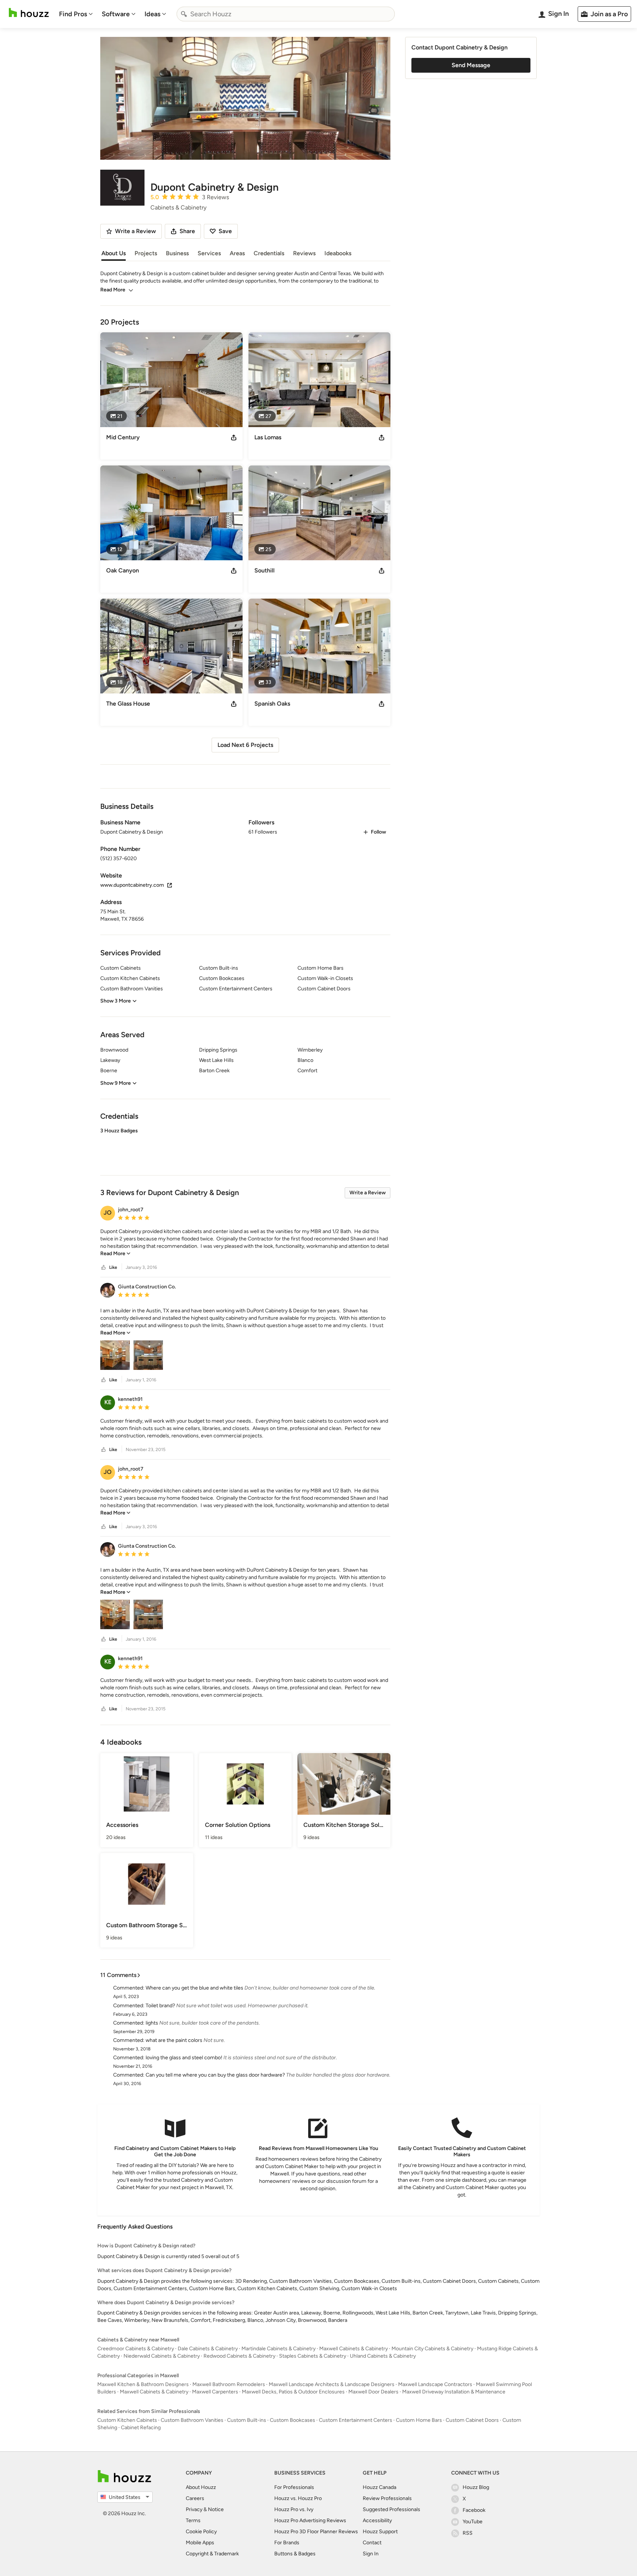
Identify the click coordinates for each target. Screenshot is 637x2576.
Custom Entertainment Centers (356, 2420)
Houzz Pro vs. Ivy (294, 2509)
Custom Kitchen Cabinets (127, 2420)
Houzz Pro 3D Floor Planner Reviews (316, 2532)
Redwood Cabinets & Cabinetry (239, 2356)
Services (209, 253)
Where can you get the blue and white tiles (194, 1988)
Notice (216, 2509)
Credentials (269, 253)
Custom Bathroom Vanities (192, 2420)
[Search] (184, 14)
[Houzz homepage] (29, 13)
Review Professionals (387, 2498)
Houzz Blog (476, 2487)
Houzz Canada (380, 2487)
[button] (245, 1145)
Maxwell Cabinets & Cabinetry (354, 2349)
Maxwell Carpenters (215, 2392)
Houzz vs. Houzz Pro (298, 2498)
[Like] (104, 1268)
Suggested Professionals (391, 2509)
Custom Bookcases (293, 2420)
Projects (146, 253)
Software (116, 14)
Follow (378, 832)
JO (108, 1213)
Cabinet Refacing (141, 2428)
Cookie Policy (201, 2532)
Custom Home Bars (419, 2420)
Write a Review (368, 1193)
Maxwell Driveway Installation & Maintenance (454, 2392)
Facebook (474, 2510)
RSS (468, 2533)
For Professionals (294, 2487)
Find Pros (73, 14)
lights (152, 2023)
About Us (114, 253)
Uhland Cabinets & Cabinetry (383, 2356)
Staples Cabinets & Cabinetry (313, 2356)
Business (177, 253)
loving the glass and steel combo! (184, 2058)
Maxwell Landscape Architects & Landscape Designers (332, 2384)
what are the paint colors (174, 2040)
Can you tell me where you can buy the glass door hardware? (215, 2075)
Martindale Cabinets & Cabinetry (279, 2349)
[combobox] (286, 14)
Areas (237, 253)
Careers (195, 2498)
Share (187, 231)
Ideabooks (338, 253)
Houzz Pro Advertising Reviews (310, 2520)
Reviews (304, 253)
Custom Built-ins (247, 2420)
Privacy (194, 2509)
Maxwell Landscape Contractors (435, 2384)
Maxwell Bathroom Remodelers (229, 2384)
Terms (193, 2520)
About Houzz (201, 2487)
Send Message (471, 65)
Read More (113, 290)
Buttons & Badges (295, 2554)
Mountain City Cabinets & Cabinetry (432, 2349)
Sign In (371, 2554)
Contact (372, 2543)
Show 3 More (116, 1001)
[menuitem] (76, 14)
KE (108, 1402)
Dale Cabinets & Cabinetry (208, 2349)
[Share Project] (234, 437)
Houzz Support (380, 2532)
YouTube (473, 2522)
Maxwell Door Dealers (373, 2392)
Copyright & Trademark (212, 2554)
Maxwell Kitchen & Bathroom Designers (143, 2384)
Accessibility (377, 2520)
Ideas (152, 14)
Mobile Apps (200, 2543)
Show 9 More (116, 1083)
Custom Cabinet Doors (472, 2420)
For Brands (287, 2543)
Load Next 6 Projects (245, 745)
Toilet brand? (160, 2006)
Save (225, 231)
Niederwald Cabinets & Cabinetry (162, 2356)
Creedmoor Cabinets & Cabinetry (136, 2349)
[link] (115, 1254)
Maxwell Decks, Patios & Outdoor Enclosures (293, 2392)
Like (113, 1267)
